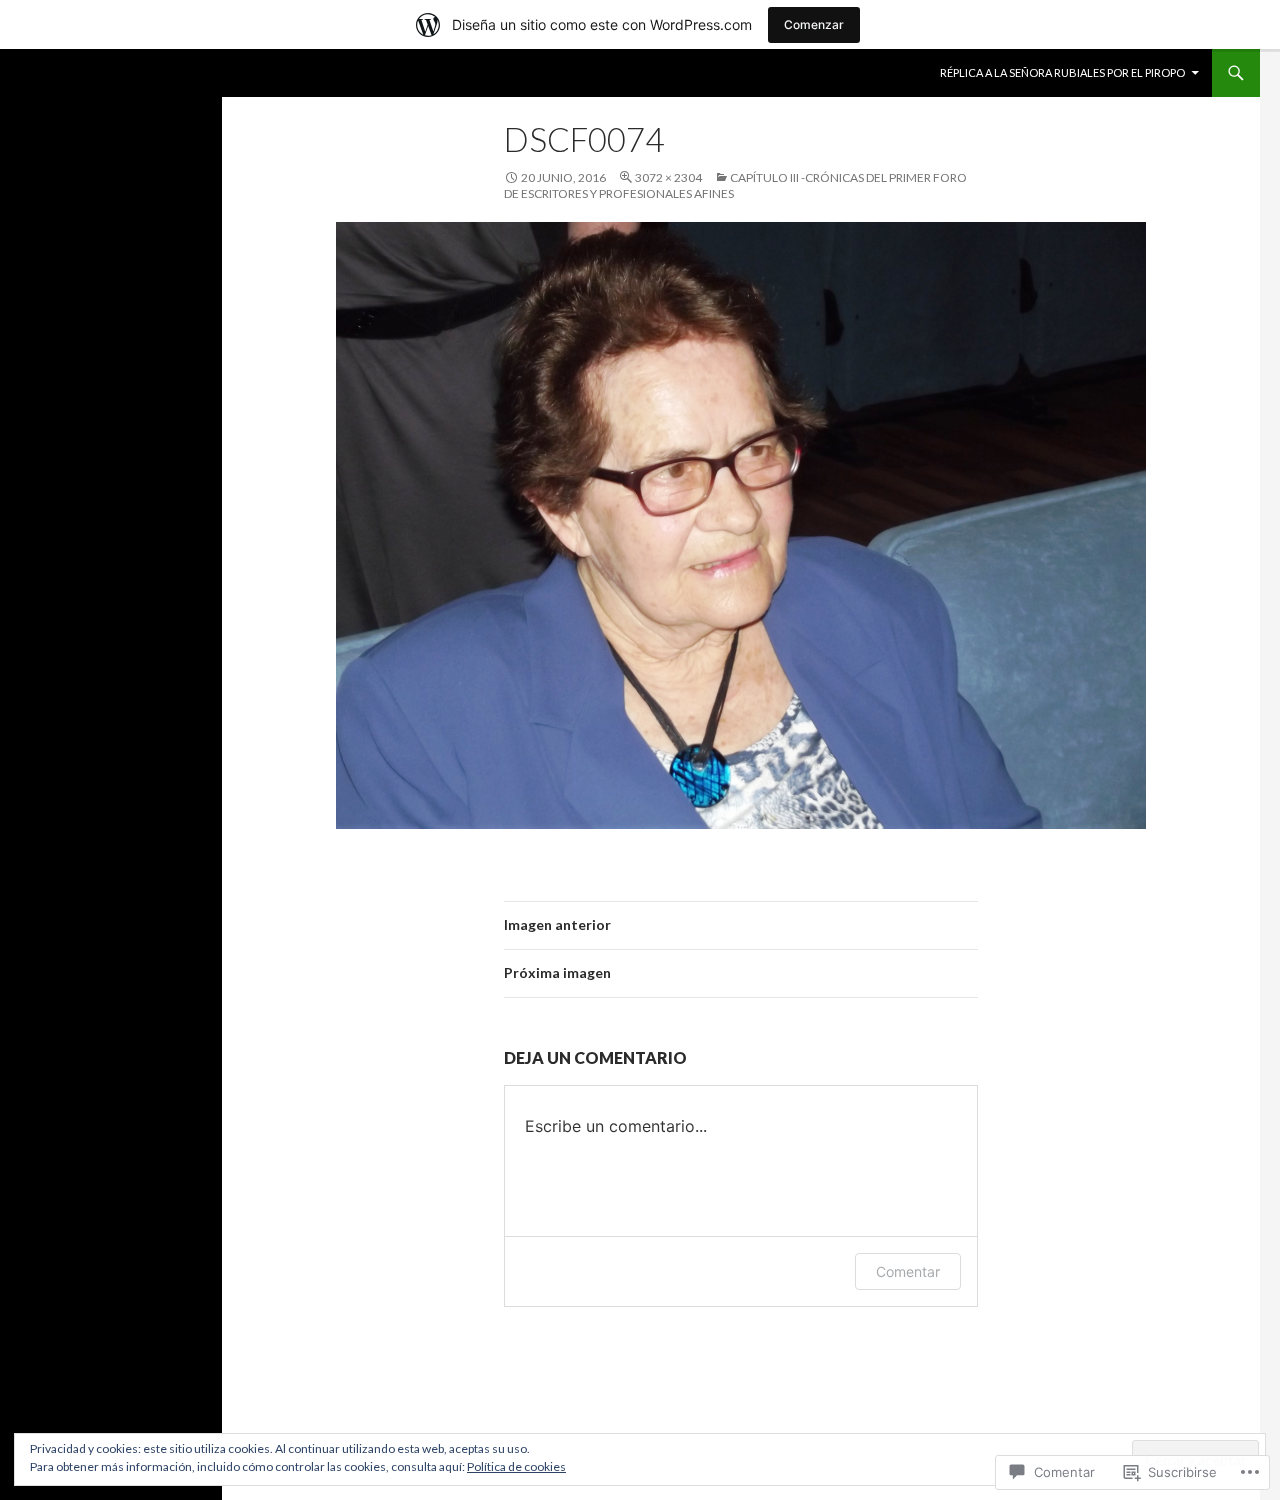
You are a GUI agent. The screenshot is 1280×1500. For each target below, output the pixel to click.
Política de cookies (516, 1466)
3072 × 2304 (668, 177)
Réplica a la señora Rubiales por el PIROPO (1062, 72)
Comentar (908, 1271)
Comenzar (814, 24)
